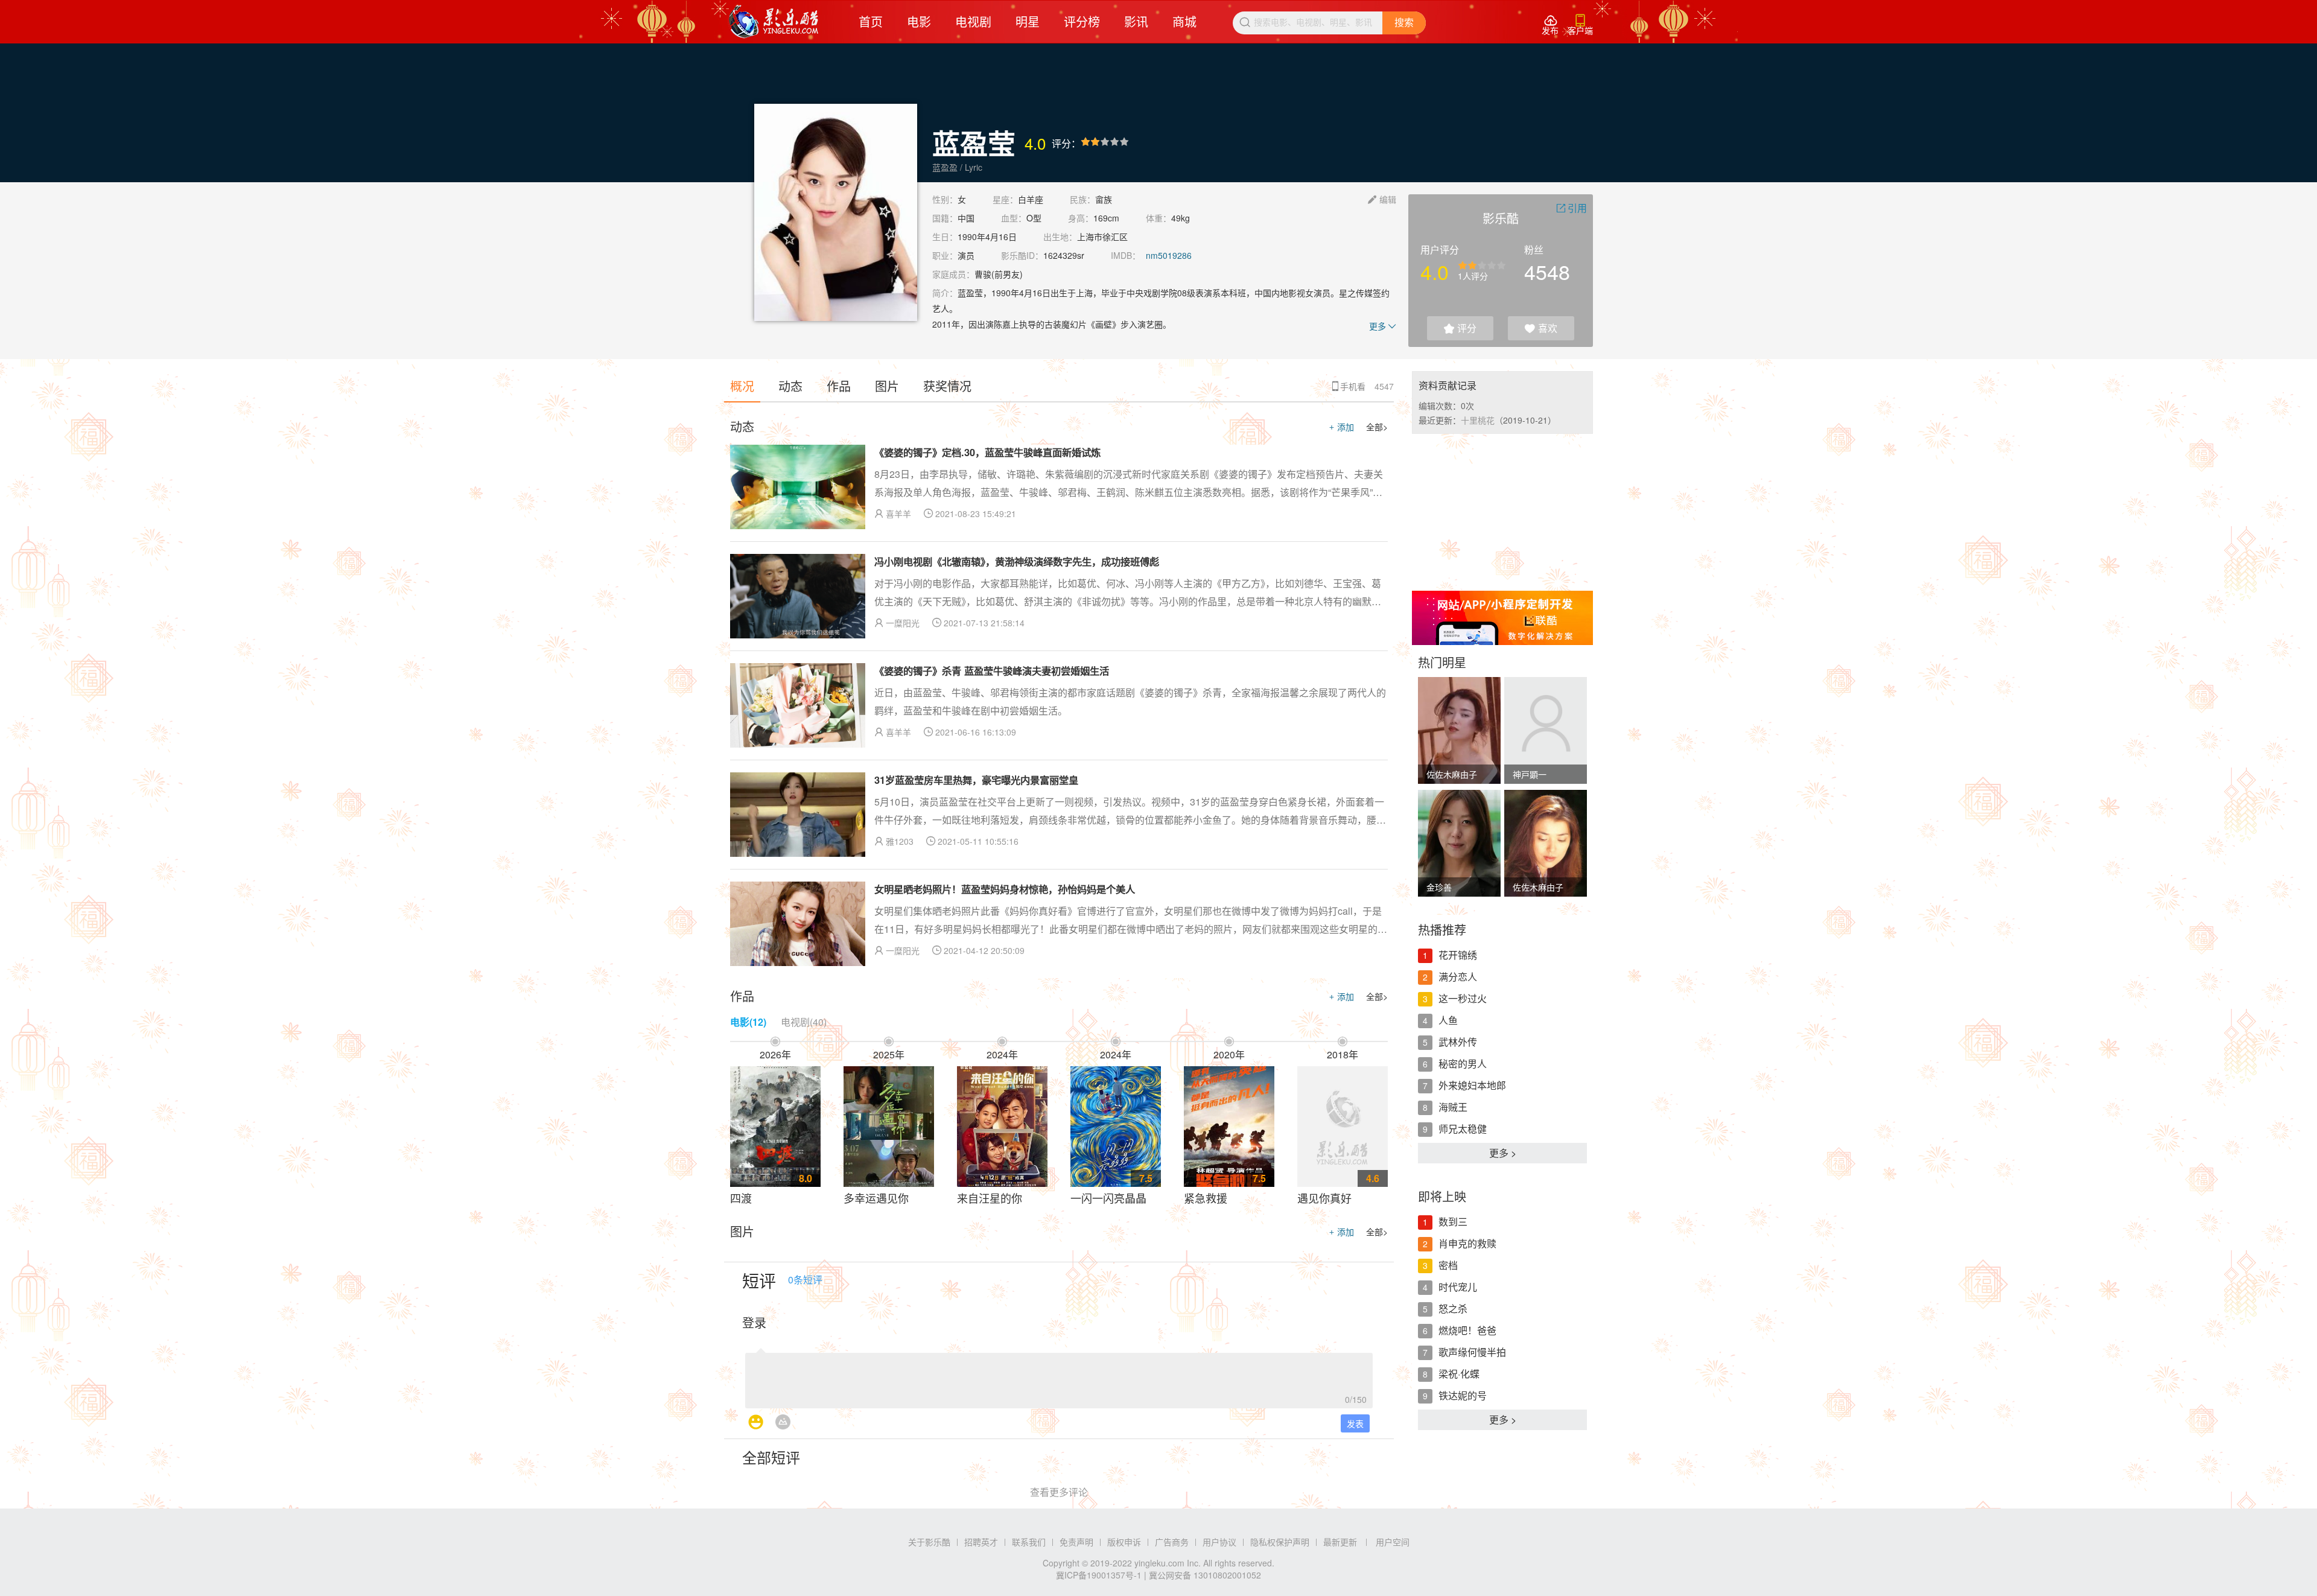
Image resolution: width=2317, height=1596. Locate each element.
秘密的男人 (1463, 1063)
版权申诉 (1124, 1542)
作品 (839, 386)
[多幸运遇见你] (889, 1127)
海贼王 (1453, 1107)
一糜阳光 (903, 623)
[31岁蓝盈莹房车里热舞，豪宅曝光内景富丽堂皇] (798, 815)
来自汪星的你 (990, 1198)
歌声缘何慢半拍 (1472, 1352)
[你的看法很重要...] (1059, 1377)
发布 (1550, 25)
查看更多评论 (1059, 1492)
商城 (1184, 21)
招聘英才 (981, 1542)
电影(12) (748, 1022)
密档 (1448, 1265)
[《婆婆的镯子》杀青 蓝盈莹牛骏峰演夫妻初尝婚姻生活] (798, 705)
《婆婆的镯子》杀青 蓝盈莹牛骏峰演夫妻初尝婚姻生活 (992, 671)
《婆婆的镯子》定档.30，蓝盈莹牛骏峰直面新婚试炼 (987, 452)
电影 (919, 21)
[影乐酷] (774, 22)
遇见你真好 (1324, 1198)
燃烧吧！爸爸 (1467, 1330)
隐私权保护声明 (1280, 1542)
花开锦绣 (1458, 955)
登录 (754, 1322)
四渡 (741, 1198)
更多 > (1503, 1153)
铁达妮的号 (1463, 1395)
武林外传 (1458, 1042)
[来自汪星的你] (1002, 1127)
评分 (1460, 328)
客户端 (1580, 25)
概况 (742, 386)
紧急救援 (1206, 1198)
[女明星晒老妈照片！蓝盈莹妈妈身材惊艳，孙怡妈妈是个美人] (798, 924)
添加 (1342, 427)
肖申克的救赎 (1467, 1243)
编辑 (1382, 199)
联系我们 (1029, 1542)
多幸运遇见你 (876, 1198)
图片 (887, 386)
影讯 (1136, 21)
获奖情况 (947, 386)
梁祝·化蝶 (1459, 1374)
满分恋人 (1458, 977)
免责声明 (1076, 1542)
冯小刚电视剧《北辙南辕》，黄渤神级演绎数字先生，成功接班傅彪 (1017, 561)
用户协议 (1219, 1542)
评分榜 (1082, 21)
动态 (790, 386)
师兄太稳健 (1463, 1129)
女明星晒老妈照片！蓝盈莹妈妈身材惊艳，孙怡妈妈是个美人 (1005, 889)
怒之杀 (1453, 1308)
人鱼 (1448, 1020)
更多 (1383, 326)
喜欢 (1541, 328)
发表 (1355, 1423)
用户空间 (1393, 1542)
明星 (1028, 21)
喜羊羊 (898, 513)
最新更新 (1340, 1542)
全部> (1377, 427)
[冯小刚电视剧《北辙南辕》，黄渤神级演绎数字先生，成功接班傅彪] (798, 596)
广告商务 (1172, 1542)
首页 (871, 21)
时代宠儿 (1458, 1287)
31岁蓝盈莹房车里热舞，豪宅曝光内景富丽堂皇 (976, 780)
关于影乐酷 (929, 1542)
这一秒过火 (1463, 998)
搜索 (1404, 23)
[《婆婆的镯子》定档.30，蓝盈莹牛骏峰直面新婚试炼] (798, 487)
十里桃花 (1478, 420)
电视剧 (973, 21)
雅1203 (900, 841)
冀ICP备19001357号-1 (1099, 1575)
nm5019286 (1169, 255)
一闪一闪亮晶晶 (1108, 1198)
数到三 (1453, 1222)
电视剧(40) (804, 1022)
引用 (1572, 208)
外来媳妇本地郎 (1472, 1085)
